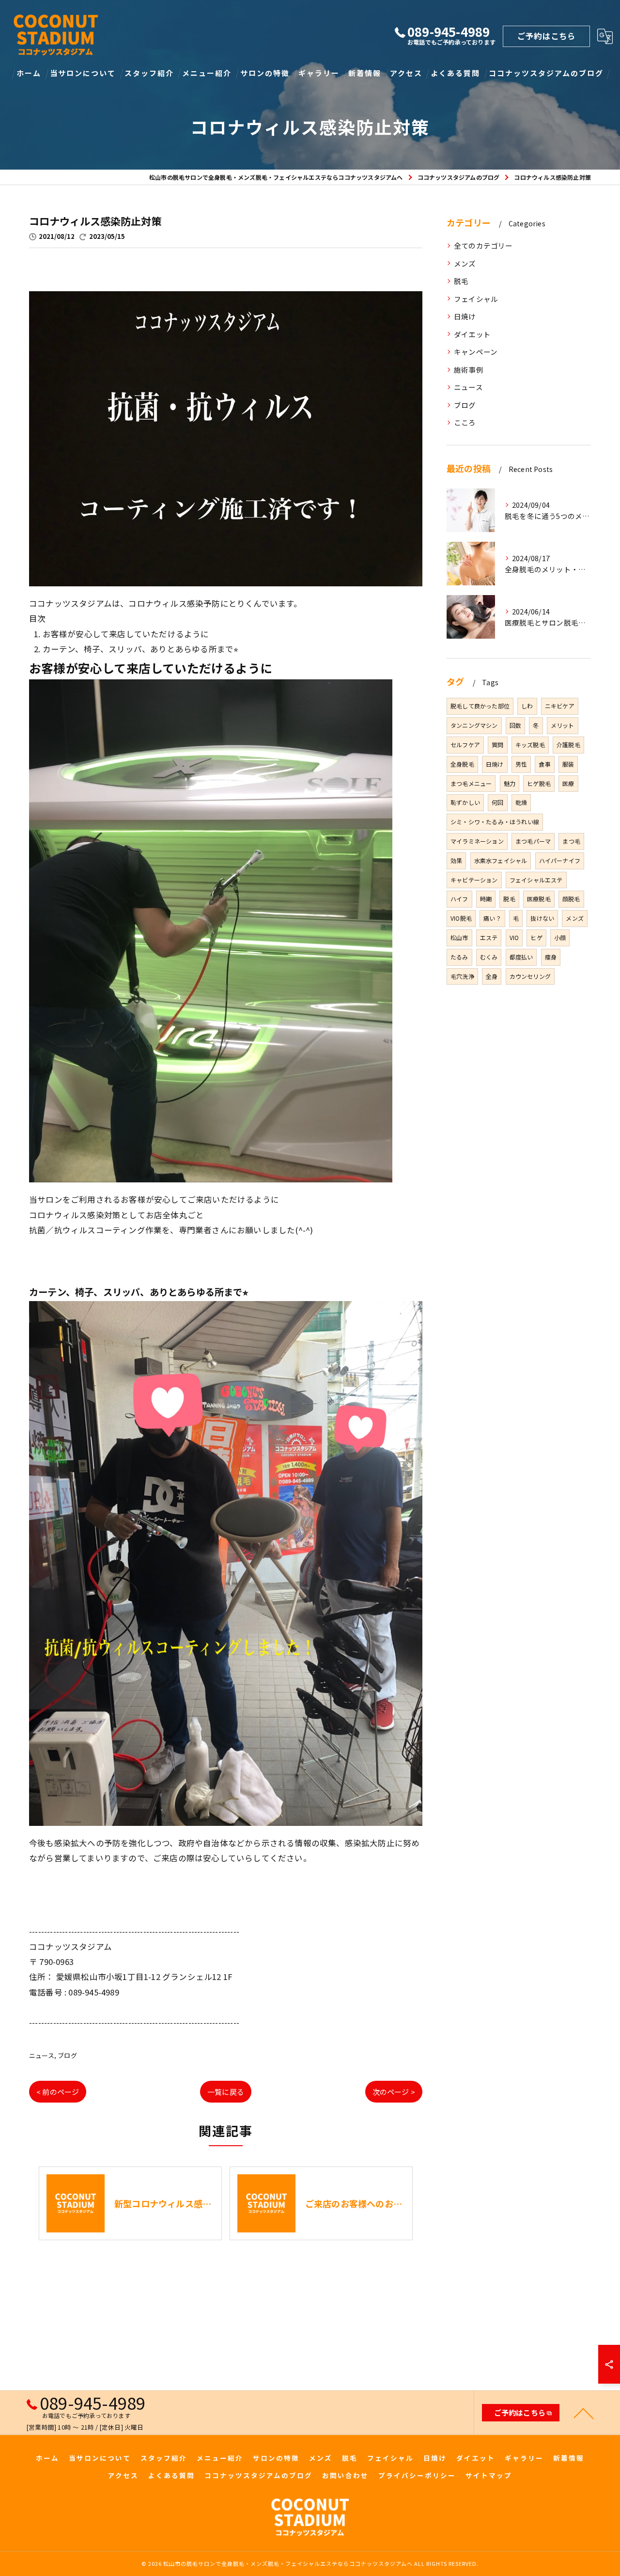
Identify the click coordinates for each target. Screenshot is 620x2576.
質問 (497, 745)
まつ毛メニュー (471, 783)
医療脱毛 (539, 899)
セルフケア (465, 745)
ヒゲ (536, 937)
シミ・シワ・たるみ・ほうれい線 (495, 822)
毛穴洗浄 (462, 976)
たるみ (459, 957)
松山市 (459, 937)
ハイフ (459, 899)
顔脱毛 (571, 899)
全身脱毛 (462, 764)
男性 (521, 764)
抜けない (542, 918)
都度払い (521, 957)
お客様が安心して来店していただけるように (126, 634)
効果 (456, 860)
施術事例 (469, 369)
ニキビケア (560, 706)
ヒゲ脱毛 (539, 783)
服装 (568, 764)
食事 (544, 764)
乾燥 (521, 802)
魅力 (510, 783)
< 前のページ (58, 2092)
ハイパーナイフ (560, 860)
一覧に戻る (226, 2092)
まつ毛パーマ (533, 841)
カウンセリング (530, 976)
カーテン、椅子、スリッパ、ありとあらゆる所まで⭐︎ (141, 649)
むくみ (489, 957)
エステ (489, 937)
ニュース (42, 2055)
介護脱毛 (568, 745)
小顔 (560, 937)
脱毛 (461, 281)
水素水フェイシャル (501, 860)
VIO (514, 937)
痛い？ (492, 918)
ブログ (67, 2055)
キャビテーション (474, 880)
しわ (527, 706)
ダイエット (472, 334)
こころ (465, 422)
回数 (515, 725)
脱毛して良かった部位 (480, 706)
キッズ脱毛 (530, 745)
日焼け (465, 316)
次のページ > (394, 2092)
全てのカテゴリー (483, 245)
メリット (563, 725)
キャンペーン (476, 352)
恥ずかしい (465, 802)
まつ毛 (571, 841)
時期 (486, 899)
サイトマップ (489, 2475)
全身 (492, 976)
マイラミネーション (477, 841)
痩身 (551, 957)
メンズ (465, 263)
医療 (568, 783)
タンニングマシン (474, 725)
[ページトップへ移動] (584, 2413)
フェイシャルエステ (536, 880)
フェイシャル (476, 299)
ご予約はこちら (546, 36)
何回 (497, 802)
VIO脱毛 (461, 918)
